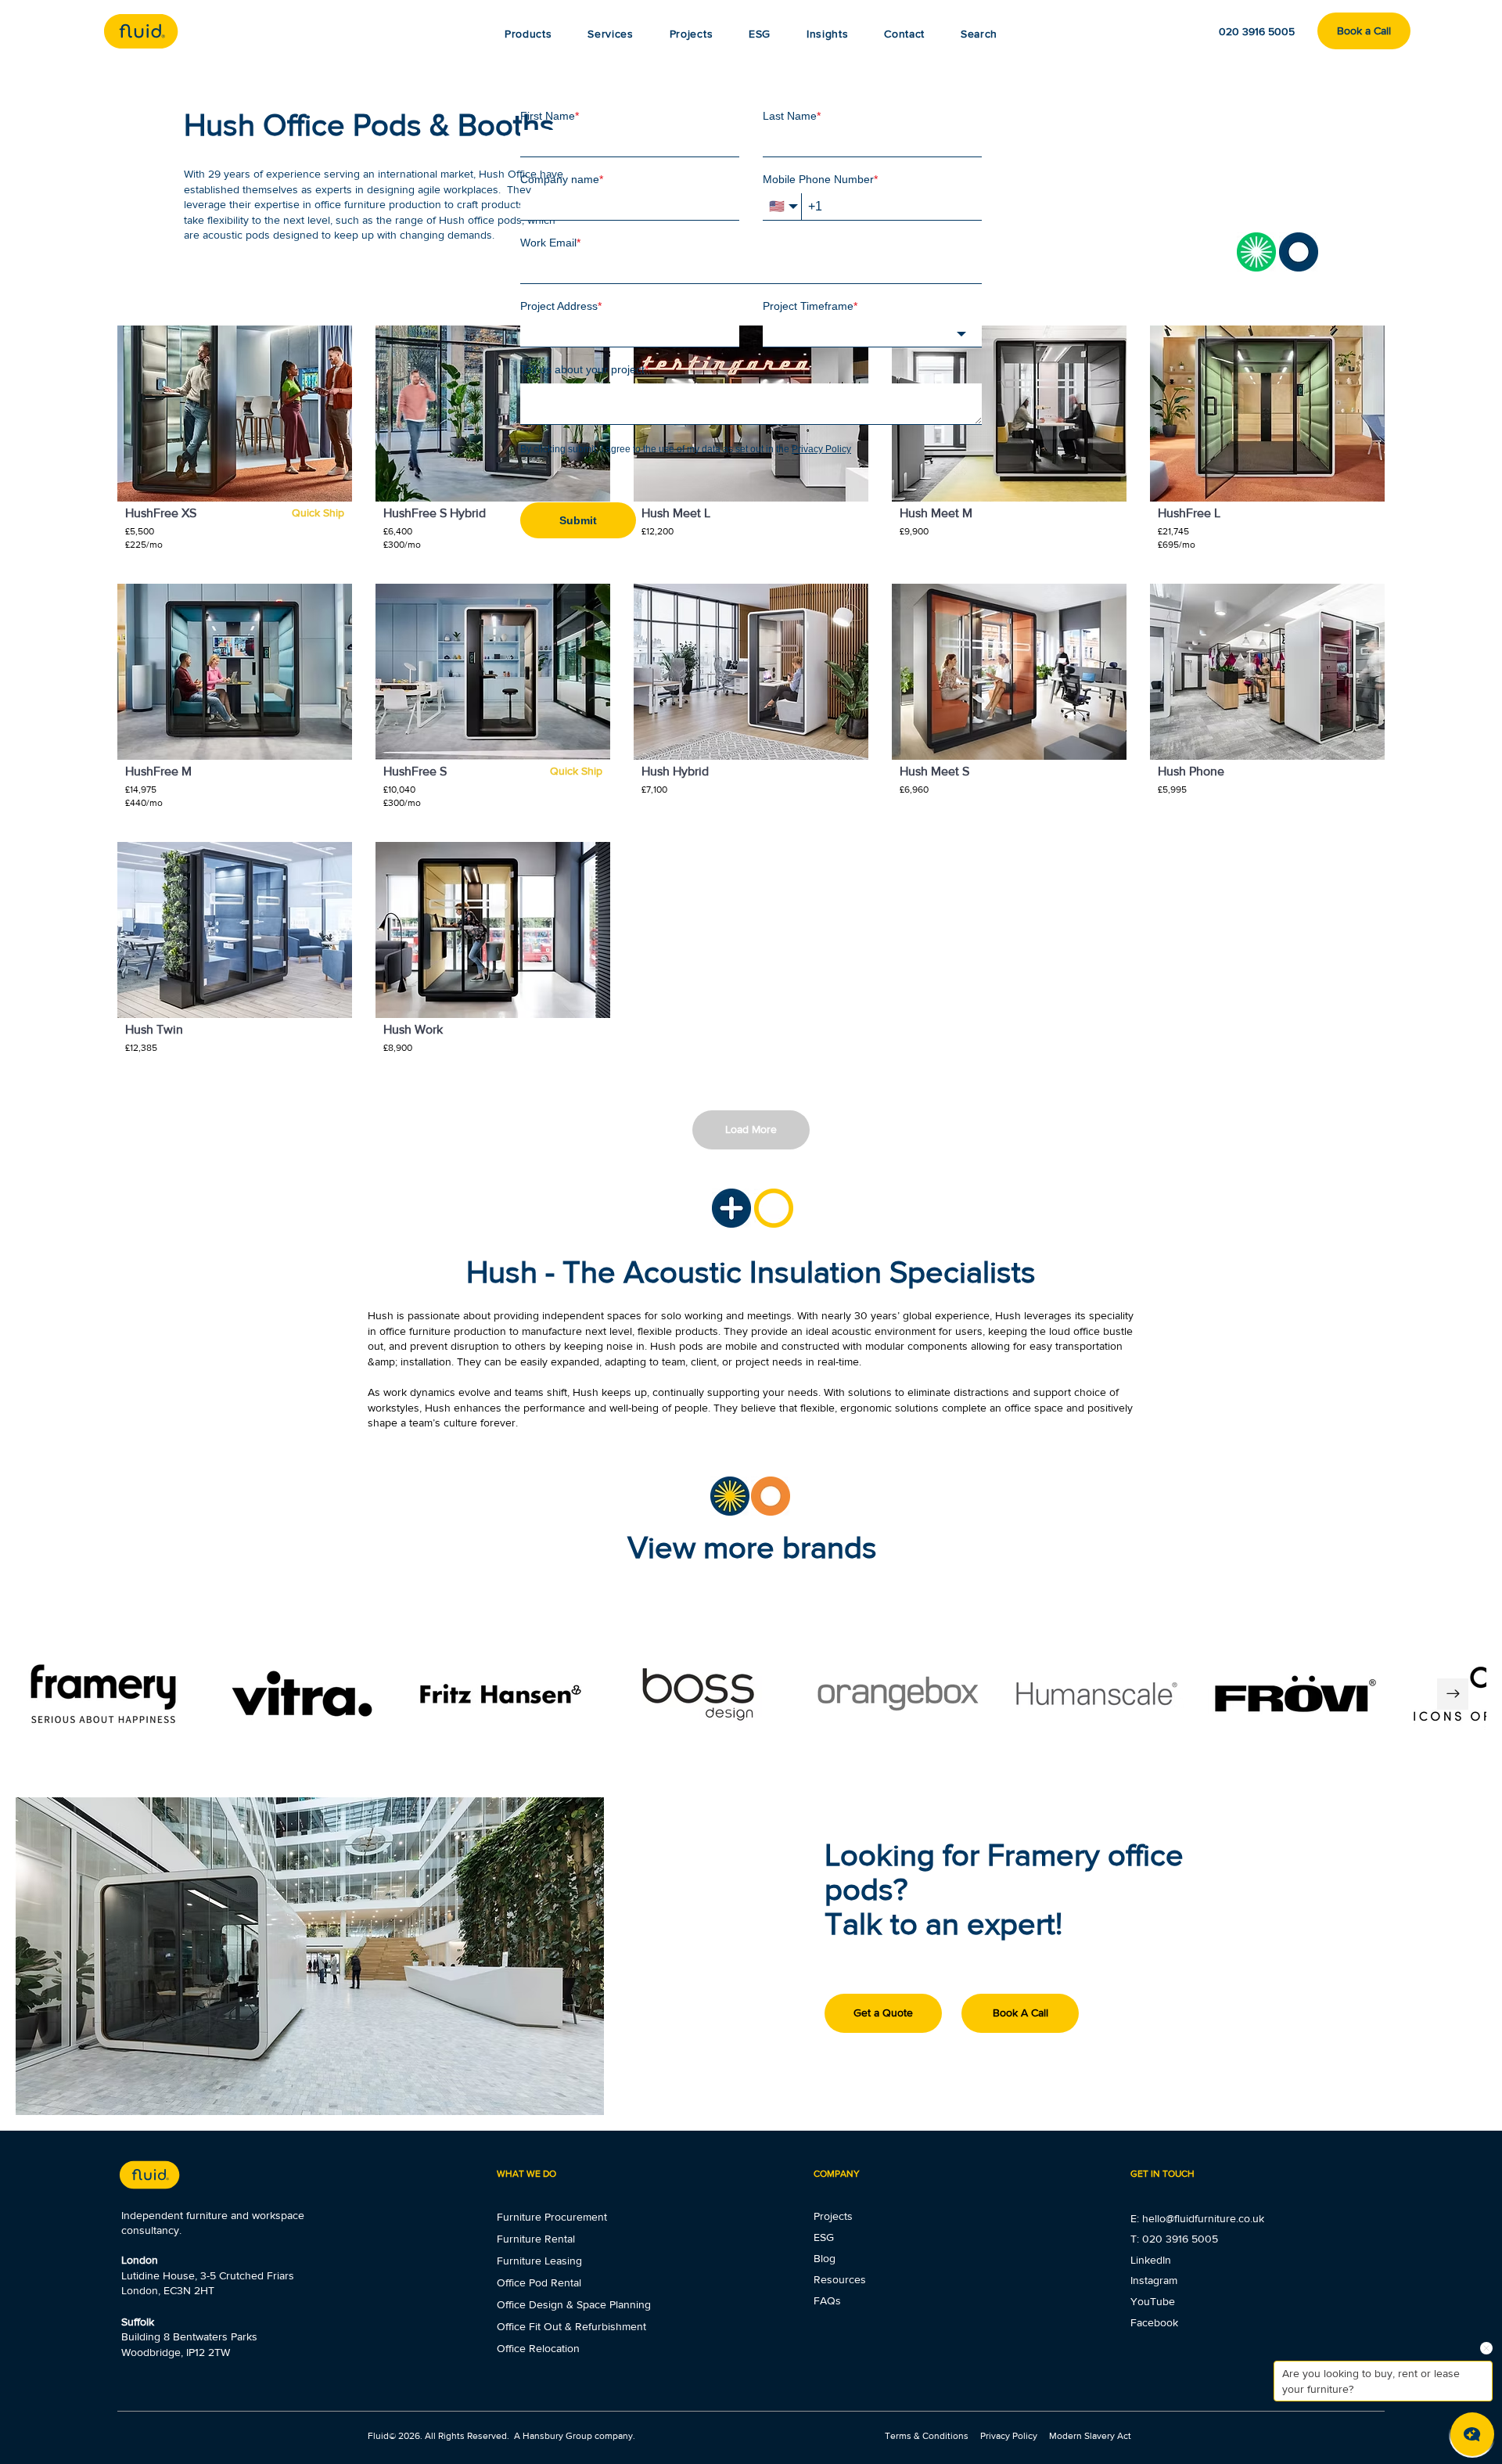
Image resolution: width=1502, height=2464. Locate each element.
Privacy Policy (1009, 2436)
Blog (825, 2258)
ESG (824, 2237)
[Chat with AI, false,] (1472, 2434)
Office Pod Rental (539, 2282)
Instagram (1154, 2280)
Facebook (1154, 2322)
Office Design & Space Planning (574, 2304)
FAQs (827, 2300)
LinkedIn (1151, 2260)
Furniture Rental (536, 2239)
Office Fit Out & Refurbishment (571, 2326)
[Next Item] (1453, 1694)
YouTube (1153, 2301)
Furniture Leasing (539, 2261)
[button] (827, 34)
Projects (833, 2216)
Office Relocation (538, 2348)
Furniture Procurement (552, 2217)
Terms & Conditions (928, 2436)
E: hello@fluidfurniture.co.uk (1197, 2218)
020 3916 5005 (1180, 2239)
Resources (840, 2279)
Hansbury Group (557, 2436)
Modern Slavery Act (1090, 2436)
